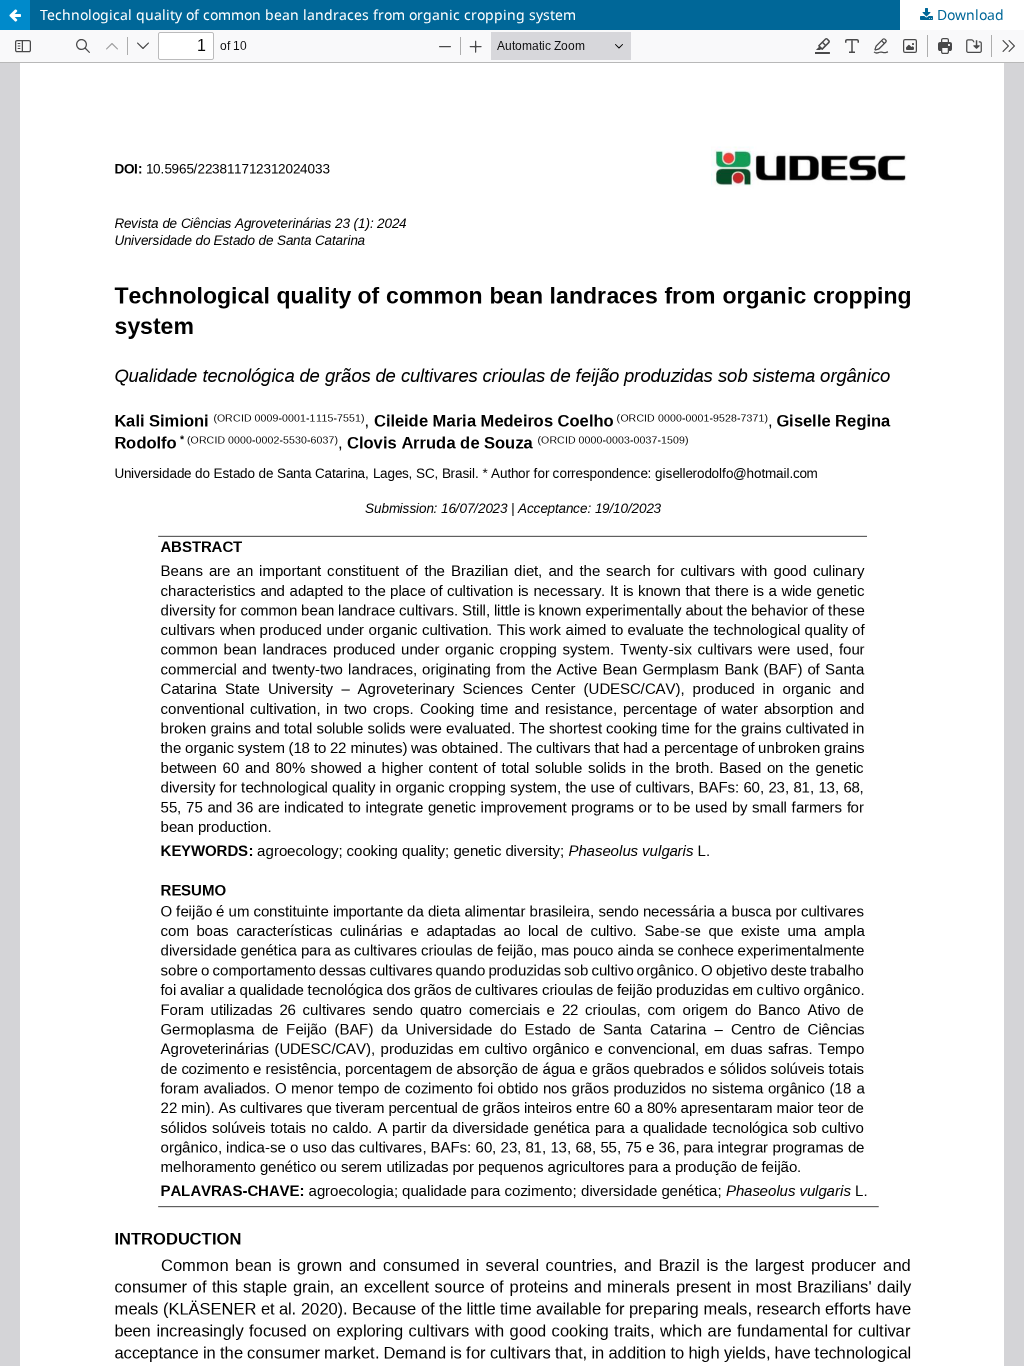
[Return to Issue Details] (15, 15)
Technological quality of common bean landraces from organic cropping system (308, 14)
